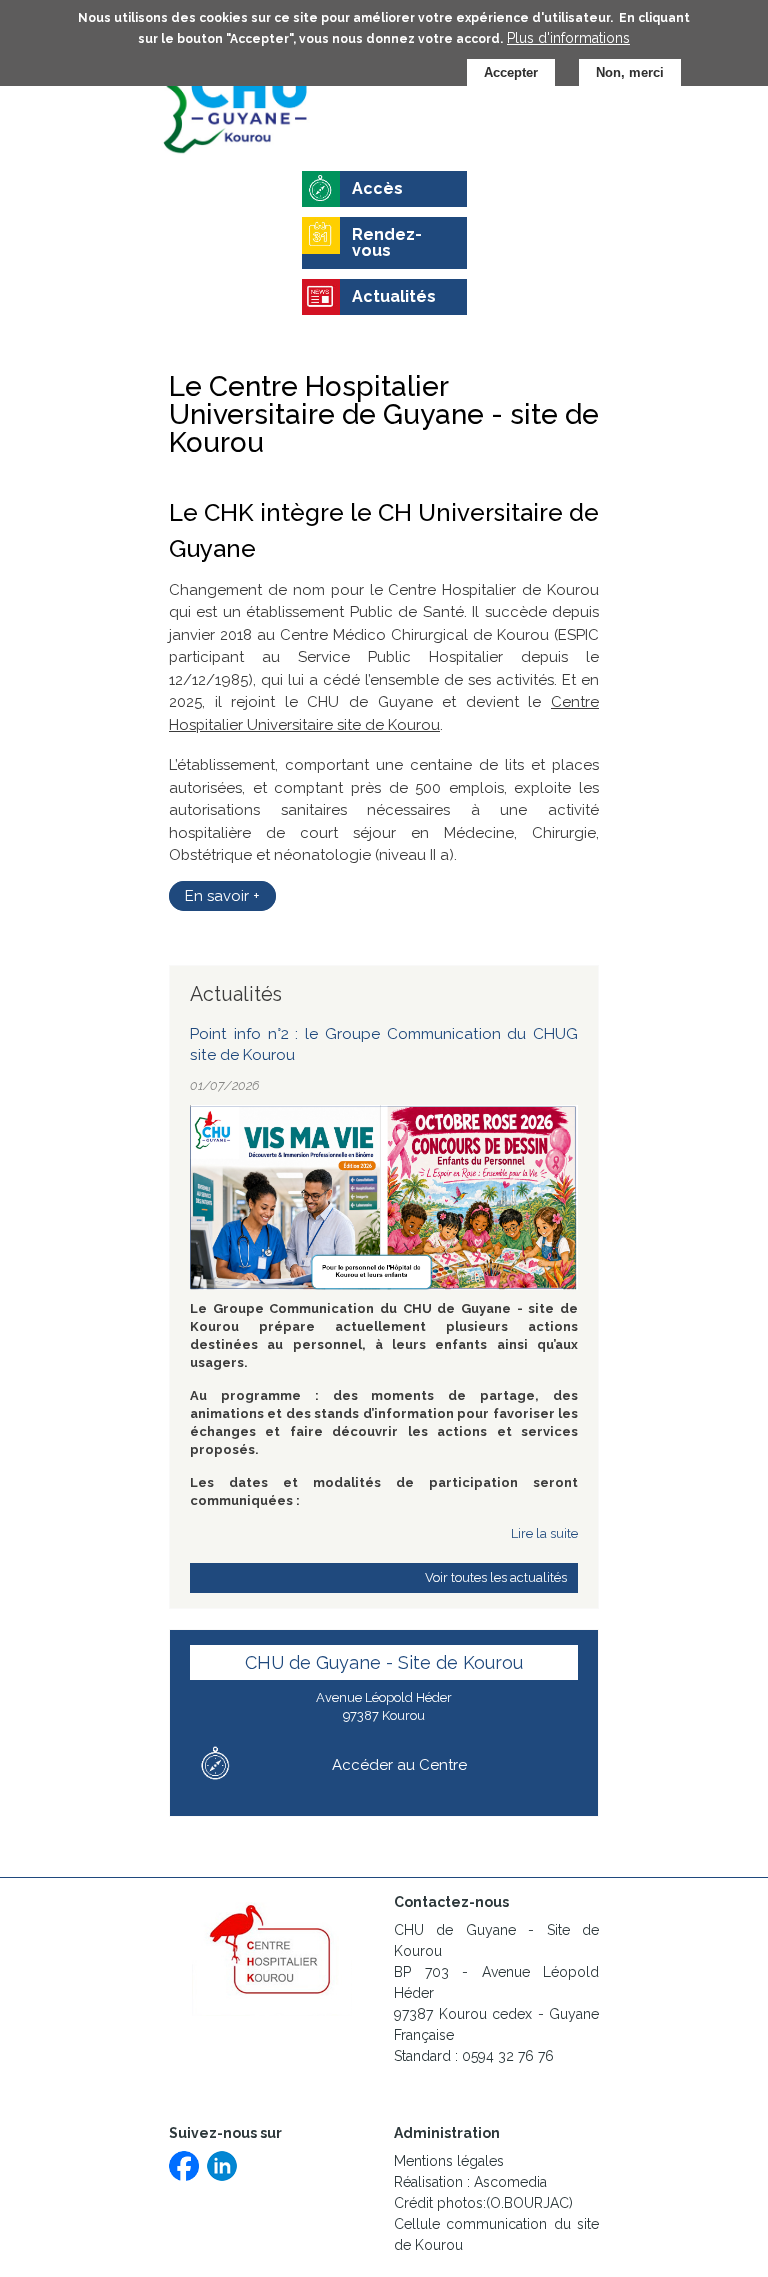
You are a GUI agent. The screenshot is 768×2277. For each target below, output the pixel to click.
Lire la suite (544, 1533)
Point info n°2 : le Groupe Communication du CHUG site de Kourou (384, 1045)
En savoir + (222, 896)
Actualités (394, 296)
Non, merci (630, 72)
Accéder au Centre (399, 1765)
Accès (377, 188)
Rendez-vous (387, 242)
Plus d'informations (568, 38)
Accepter (511, 72)
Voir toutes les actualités (496, 1577)
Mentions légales (449, 2161)
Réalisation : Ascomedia (470, 2182)
